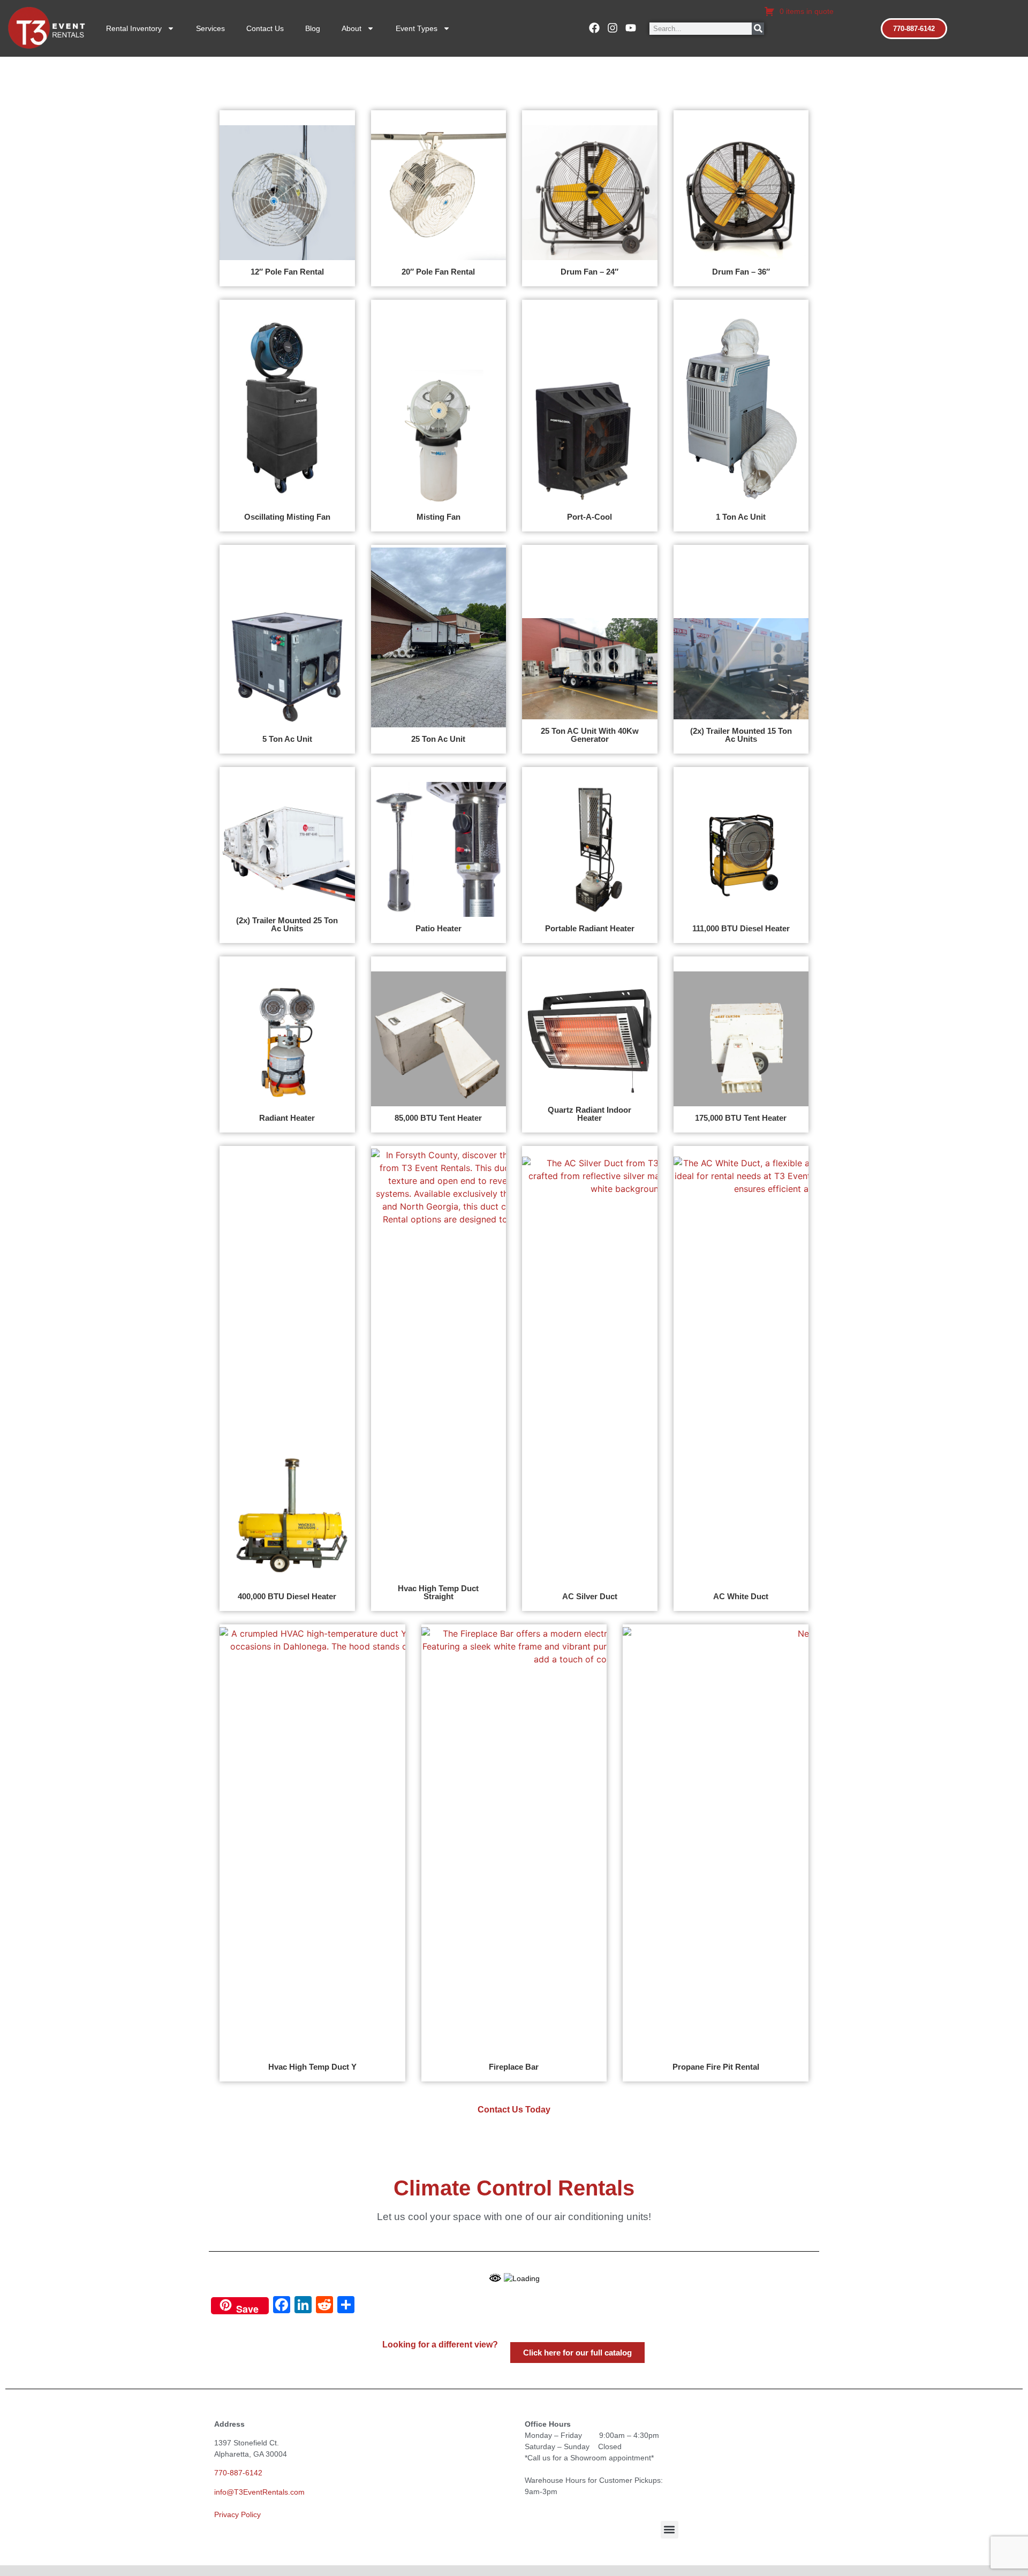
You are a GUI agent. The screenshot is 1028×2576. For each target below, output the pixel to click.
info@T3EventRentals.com (259, 2492)
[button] (670, 2530)
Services (210, 28)
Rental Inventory (134, 28)
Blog (313, 28)
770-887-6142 (238, 2473)
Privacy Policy (237, 2514)
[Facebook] (594, 28)
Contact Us (265, 28)
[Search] (758, 29)
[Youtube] (631, 28)
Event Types (417, 28)
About (352, 28)
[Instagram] (613, 28)
